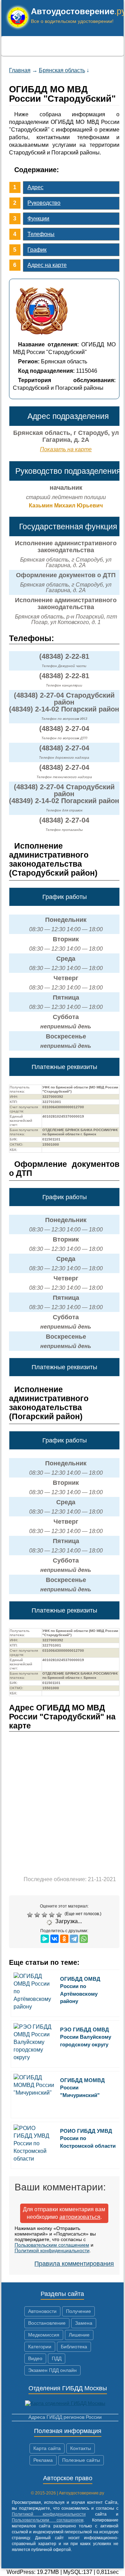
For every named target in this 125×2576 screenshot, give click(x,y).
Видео (35, 2358)
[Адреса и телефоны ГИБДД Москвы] (65, 2403)
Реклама (43, 2460)
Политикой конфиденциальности (52, 2250)
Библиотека (74, 2347)
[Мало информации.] (45, 1915)
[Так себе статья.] (38, 1915)
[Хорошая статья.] (53, 1915)
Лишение (79, 2335)
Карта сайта (47, 2448)
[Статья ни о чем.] (31, 1915)
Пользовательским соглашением (52, 2245)
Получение (78, 2311)
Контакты (81, 2448)
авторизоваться (80, 2217)
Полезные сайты (81, 2460)
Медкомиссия (44, 2335)
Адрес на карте (47, 265)
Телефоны (41, 234)
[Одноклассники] (64, 1939)
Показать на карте (66, 449)
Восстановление (47, 2323)
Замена (84, 2323)
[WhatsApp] (84, 1939)
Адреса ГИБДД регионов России (65, 2417)
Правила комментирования (74, 2264)
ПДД (57, 2358)
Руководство (44, 203)
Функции (38, 218)
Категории (40, 2347)
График (37, 250)
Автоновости (42, 2311)
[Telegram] (74, 1939)
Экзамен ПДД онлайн (52, 2370)
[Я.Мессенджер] (45, 1939)
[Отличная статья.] (60, 1915)
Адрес (35, 187)
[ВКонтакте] (55, 1939)
